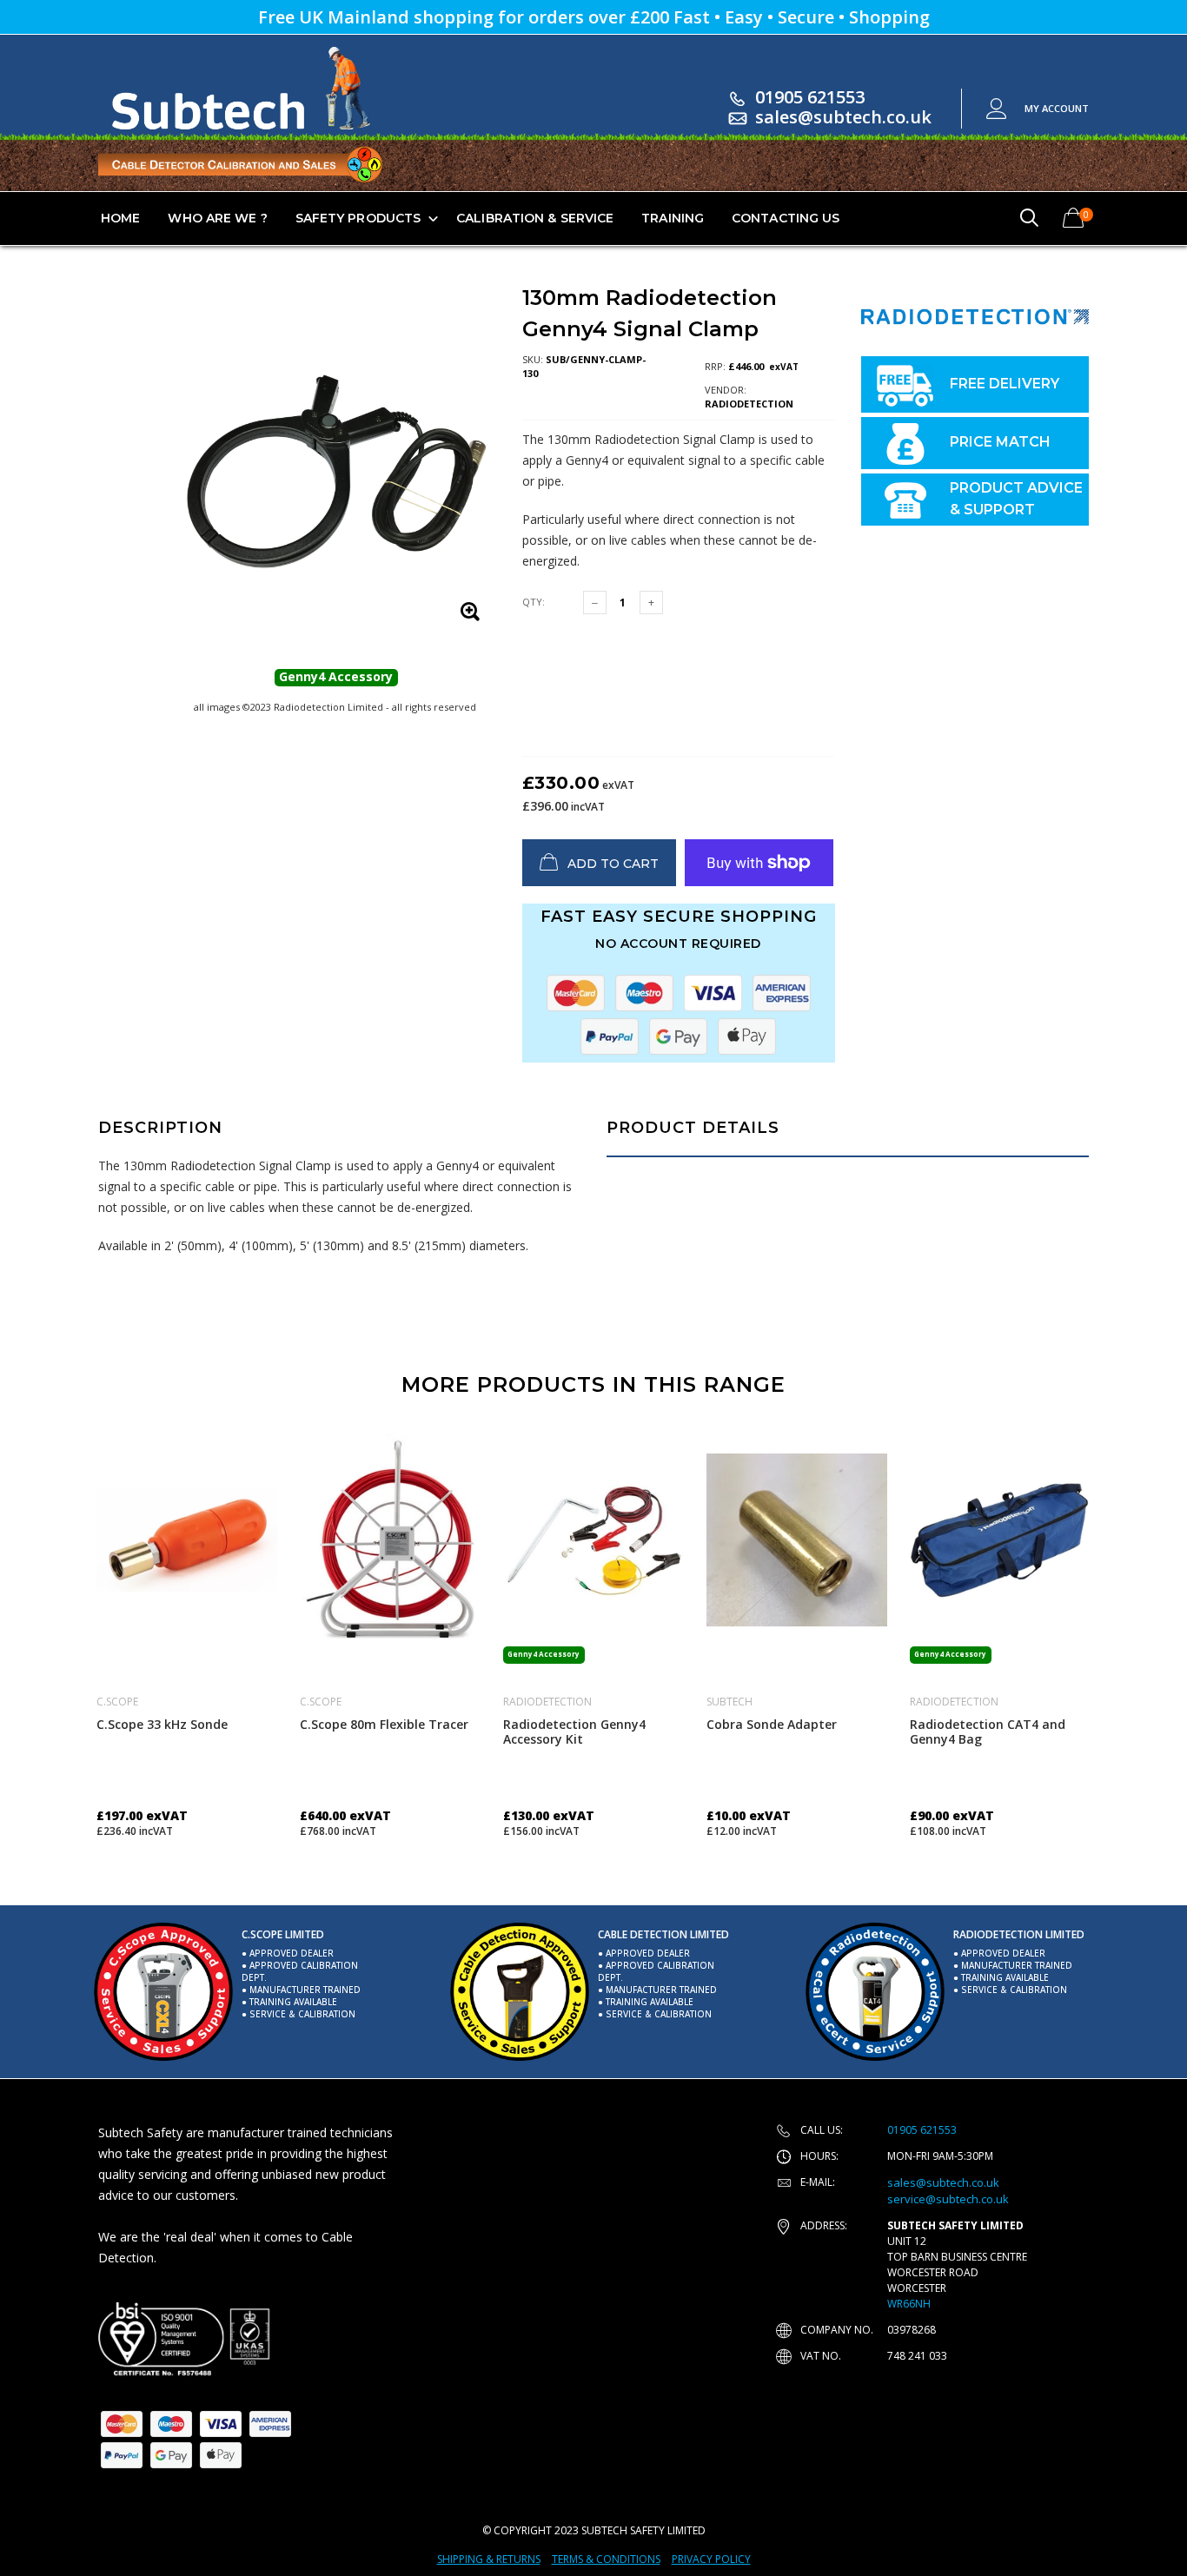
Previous (61, 1629)
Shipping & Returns (489, 2559)
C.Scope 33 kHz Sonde (162, 1724)
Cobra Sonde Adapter (772, 1724)
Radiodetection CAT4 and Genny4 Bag (988, 1732)
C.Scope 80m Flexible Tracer (384, 1724)
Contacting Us (786, 218)
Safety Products (358, 218)
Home (120, 218)
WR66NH (909, 2304)
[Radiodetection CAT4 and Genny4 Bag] (1000, 1540)
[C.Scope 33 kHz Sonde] (187, 1540)
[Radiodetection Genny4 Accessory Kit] (593, 1540)
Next (1126, 1629)
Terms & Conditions (606, 2559)
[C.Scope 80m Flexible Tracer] (390, 1540)
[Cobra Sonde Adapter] (797, 1540)
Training (673, 218)
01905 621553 (810, 97)
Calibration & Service (535, 218)
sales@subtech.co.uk (843, 117)
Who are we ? (217, 218)
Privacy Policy (711, 2559)
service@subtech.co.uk (948, 2199)
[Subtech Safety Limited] (185, 2340)
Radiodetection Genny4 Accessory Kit (574, 1732)
